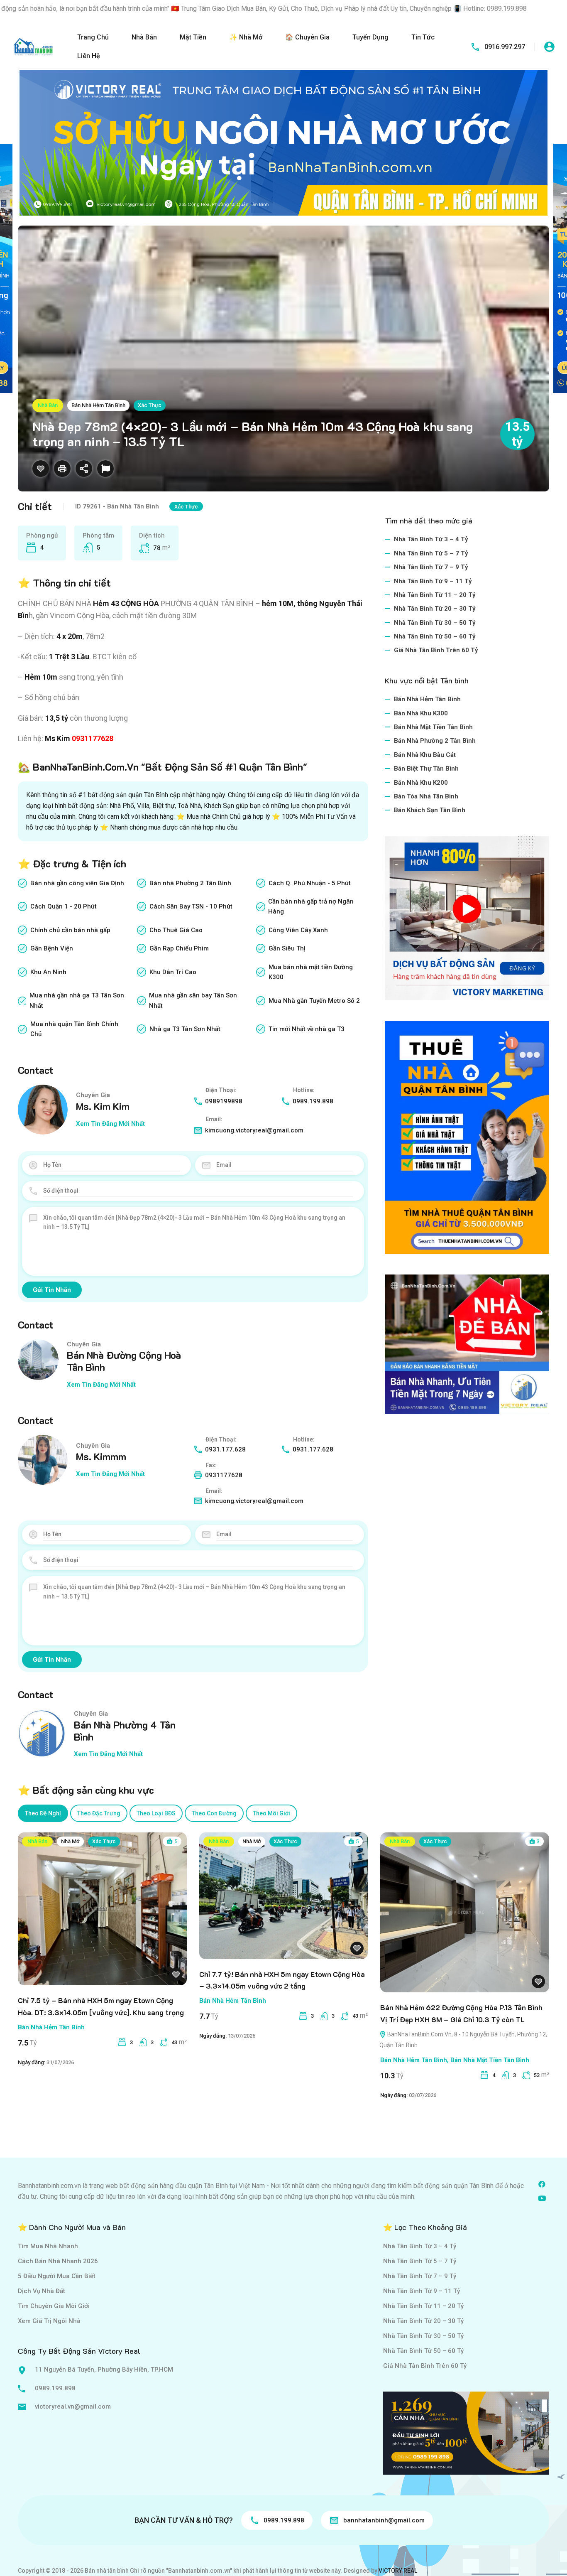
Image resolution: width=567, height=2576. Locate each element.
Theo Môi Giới (271, 1813)
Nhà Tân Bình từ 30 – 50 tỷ (435, 623)
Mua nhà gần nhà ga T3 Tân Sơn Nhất (77, 1000)
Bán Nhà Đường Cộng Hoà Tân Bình (124, 1361)
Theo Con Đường (214, 1813)
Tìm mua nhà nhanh (48, 2246)
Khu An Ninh (48, 972)
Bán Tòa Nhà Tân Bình (426, 796)
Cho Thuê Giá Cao (176, 930)
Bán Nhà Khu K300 (421, 713)
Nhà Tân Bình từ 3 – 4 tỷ (431, 539)
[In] (62, 469)
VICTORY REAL (398, 2571)
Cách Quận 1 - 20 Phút (64, 906)
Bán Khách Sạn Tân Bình (430, 810)
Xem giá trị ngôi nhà (49, 2321)
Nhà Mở (70, 1841)
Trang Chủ (93, 37)
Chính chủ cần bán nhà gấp (70, 930)
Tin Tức (423, 37)
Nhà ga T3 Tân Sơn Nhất (185, 1029)
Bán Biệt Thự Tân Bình (426, 769)
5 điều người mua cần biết (57, 2276)
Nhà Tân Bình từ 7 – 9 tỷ (431, 567)
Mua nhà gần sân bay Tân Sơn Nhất (193, 1000)
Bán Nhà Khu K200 (421, 783)
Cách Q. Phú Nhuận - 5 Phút (310, 883)
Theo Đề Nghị (43, 1813)
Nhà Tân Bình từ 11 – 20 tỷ (435, 595)
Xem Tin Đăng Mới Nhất (110, 1124)
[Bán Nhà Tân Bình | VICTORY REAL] (33, 46)
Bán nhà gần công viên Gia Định (77, 883)
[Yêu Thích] (41, 469)
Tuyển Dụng (370, 37)
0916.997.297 (505, 47)
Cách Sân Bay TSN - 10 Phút (191, 906)
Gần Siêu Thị (287, 948)
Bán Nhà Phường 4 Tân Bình (125, 1731)
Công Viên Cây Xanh (298, 930)
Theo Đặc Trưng (99, 1813)
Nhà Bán (144, 37)
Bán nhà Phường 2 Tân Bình (190, 883)
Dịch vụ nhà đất (42, 2291)
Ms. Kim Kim (103, 1106)
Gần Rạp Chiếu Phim (179, 948)
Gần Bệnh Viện (52, 948)
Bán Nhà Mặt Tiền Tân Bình (433, 727)
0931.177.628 (225, 1449)
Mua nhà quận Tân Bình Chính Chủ (74, 1029)
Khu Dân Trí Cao (173, 972)
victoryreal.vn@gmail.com (73, 2407)
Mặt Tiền (193, 37)
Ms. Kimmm (101, 1456)
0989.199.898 (313, 1101)
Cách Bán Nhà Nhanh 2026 (58, 2261)
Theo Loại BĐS (156, 1813)
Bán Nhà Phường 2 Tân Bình (435, 741)
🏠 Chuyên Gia (307, 37)
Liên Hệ (89, 56)
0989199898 (224, 1101)
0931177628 (93, 738)
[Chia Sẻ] (84, 469)
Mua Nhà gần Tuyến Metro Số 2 (314, 1001)
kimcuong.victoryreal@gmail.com (254, 1130)
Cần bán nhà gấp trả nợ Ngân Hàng (311, 906)
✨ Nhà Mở (246, 37)
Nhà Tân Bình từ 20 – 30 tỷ (435, 609)
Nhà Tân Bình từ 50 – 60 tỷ (435, 636)
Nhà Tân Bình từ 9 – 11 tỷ (433, 581)
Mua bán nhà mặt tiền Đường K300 (311, 972)
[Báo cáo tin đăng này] (105, 469)
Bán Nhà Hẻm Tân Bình (98, 405)
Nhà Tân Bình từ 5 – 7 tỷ (431, 553)
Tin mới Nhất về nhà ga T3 (307, 1029)
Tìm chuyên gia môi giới (54, 2306)
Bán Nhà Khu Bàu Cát (425, 755)
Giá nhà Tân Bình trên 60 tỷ (436, 650)
